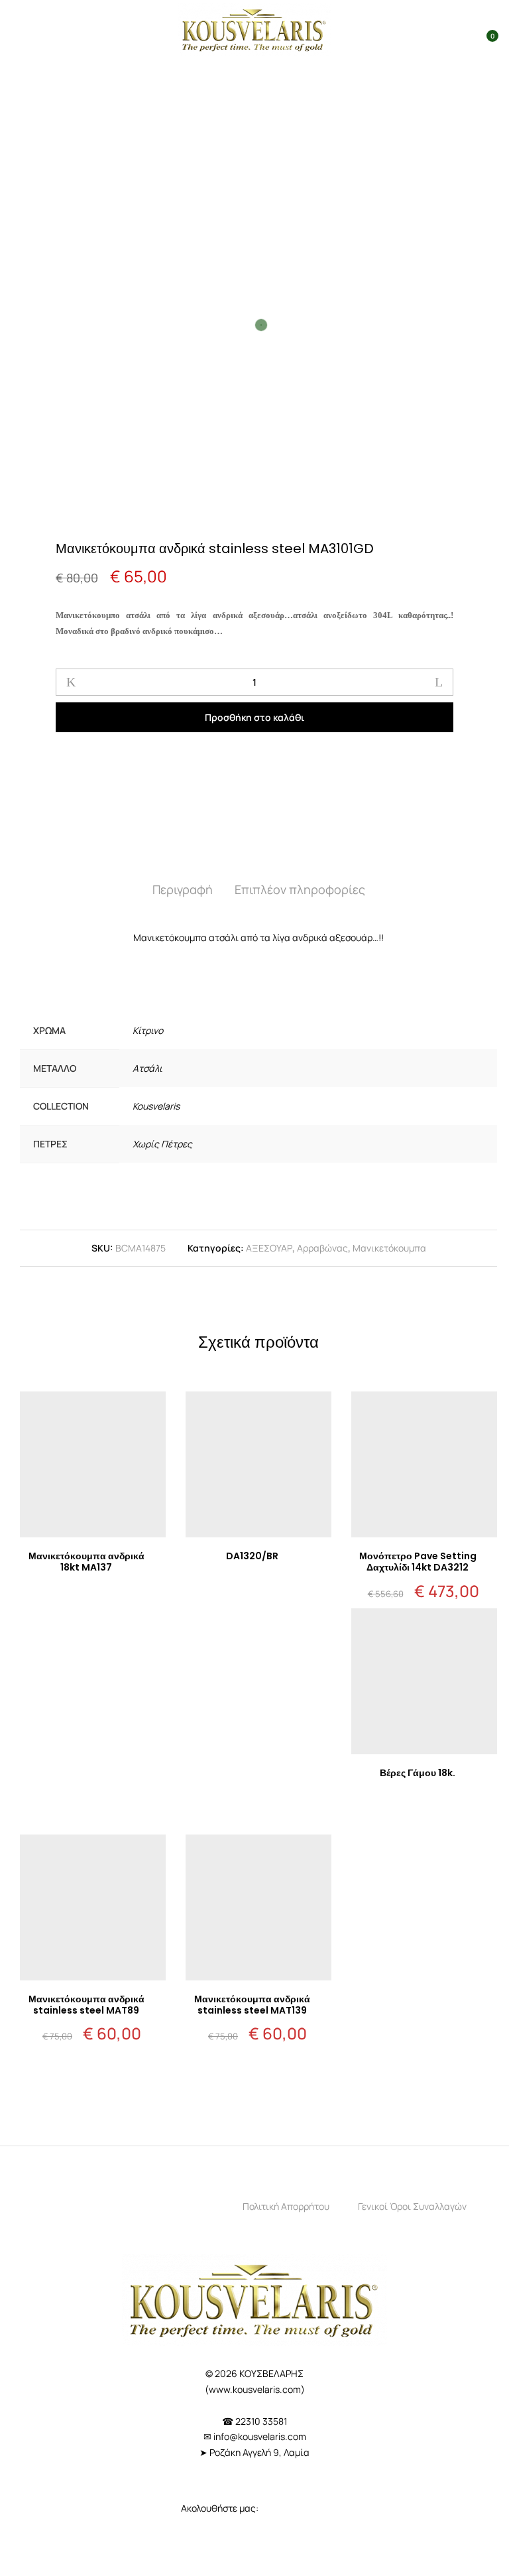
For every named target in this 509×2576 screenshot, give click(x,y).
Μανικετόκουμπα (389, 1248)
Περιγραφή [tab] (183, 889)
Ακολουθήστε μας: (221, 2508)
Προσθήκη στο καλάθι (254, 717)
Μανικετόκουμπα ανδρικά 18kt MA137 (86, 1562)
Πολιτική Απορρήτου (286, 2206)
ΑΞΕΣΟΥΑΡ (269, 1248)
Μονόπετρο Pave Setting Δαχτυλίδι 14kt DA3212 (418, 1562)
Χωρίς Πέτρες (162, 1144)
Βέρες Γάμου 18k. (418, 1773)
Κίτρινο (148, 1030)
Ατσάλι (147, 1068)
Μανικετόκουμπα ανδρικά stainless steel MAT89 (86, 2005)
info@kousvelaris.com (260, 2436)
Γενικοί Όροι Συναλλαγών (412, 2206)
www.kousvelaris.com (255, 2389)
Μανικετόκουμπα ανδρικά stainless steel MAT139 (252, 2005)
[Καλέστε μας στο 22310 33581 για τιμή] (93, 1598)
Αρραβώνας (322, 1248)
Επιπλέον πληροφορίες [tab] (300, 889)
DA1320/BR (252, 1556)
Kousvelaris (156, 1106)
